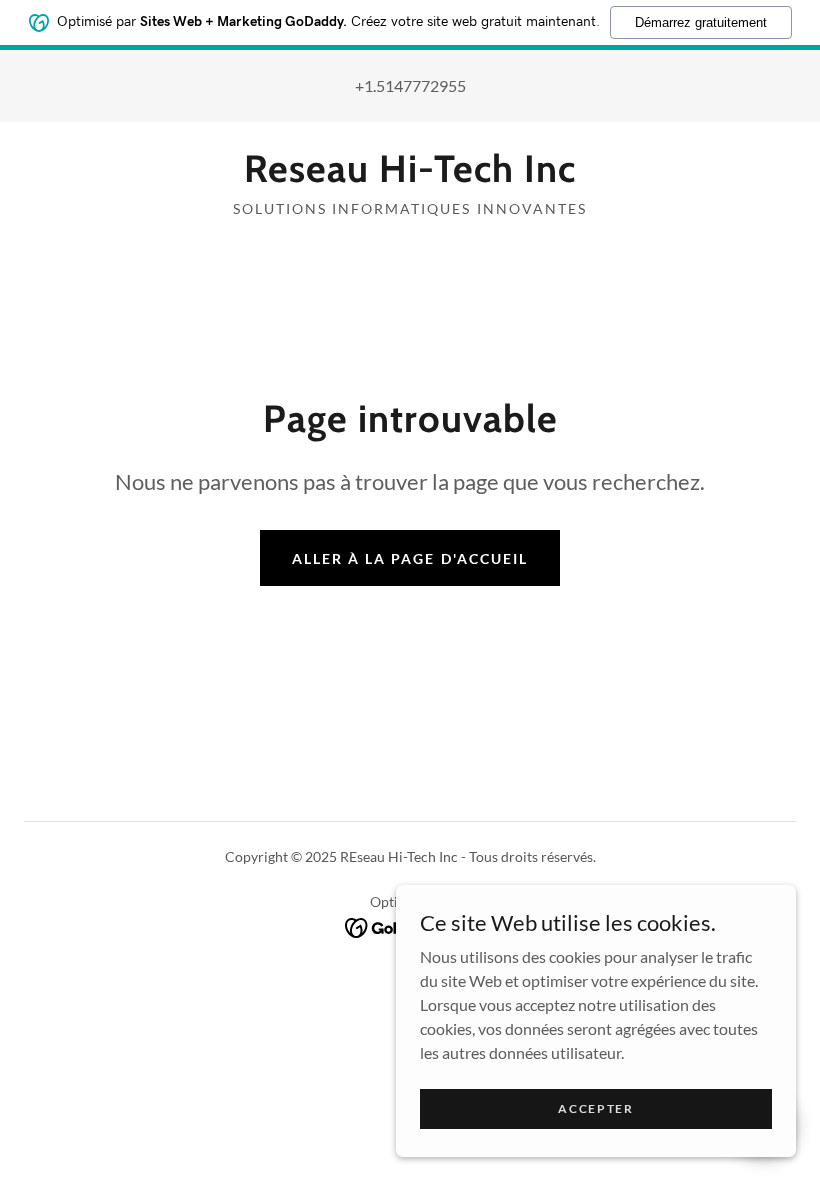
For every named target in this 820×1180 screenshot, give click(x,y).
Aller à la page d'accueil (409, 558)
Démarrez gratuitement (701, 22)
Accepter (596, 1108)
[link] (410, 175)
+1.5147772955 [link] (410, 85)
